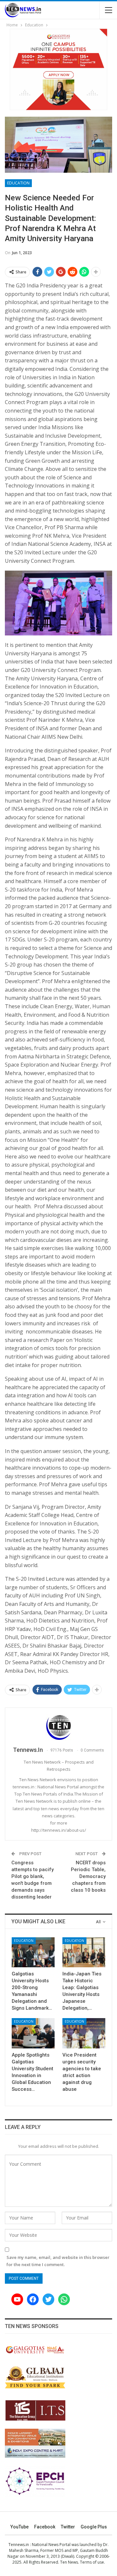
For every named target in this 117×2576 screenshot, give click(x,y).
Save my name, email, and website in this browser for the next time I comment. (58, 2261)
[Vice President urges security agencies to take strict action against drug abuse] (84, 2033)
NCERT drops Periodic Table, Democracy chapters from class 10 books (88, 1876)
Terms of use (92, 2562)
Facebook (45, 2527)
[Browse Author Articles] (58, 1727)
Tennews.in (19, 2545)
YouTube (19, 2527)
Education (18, 183)
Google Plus (94, 2527)
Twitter (68, 2527)
